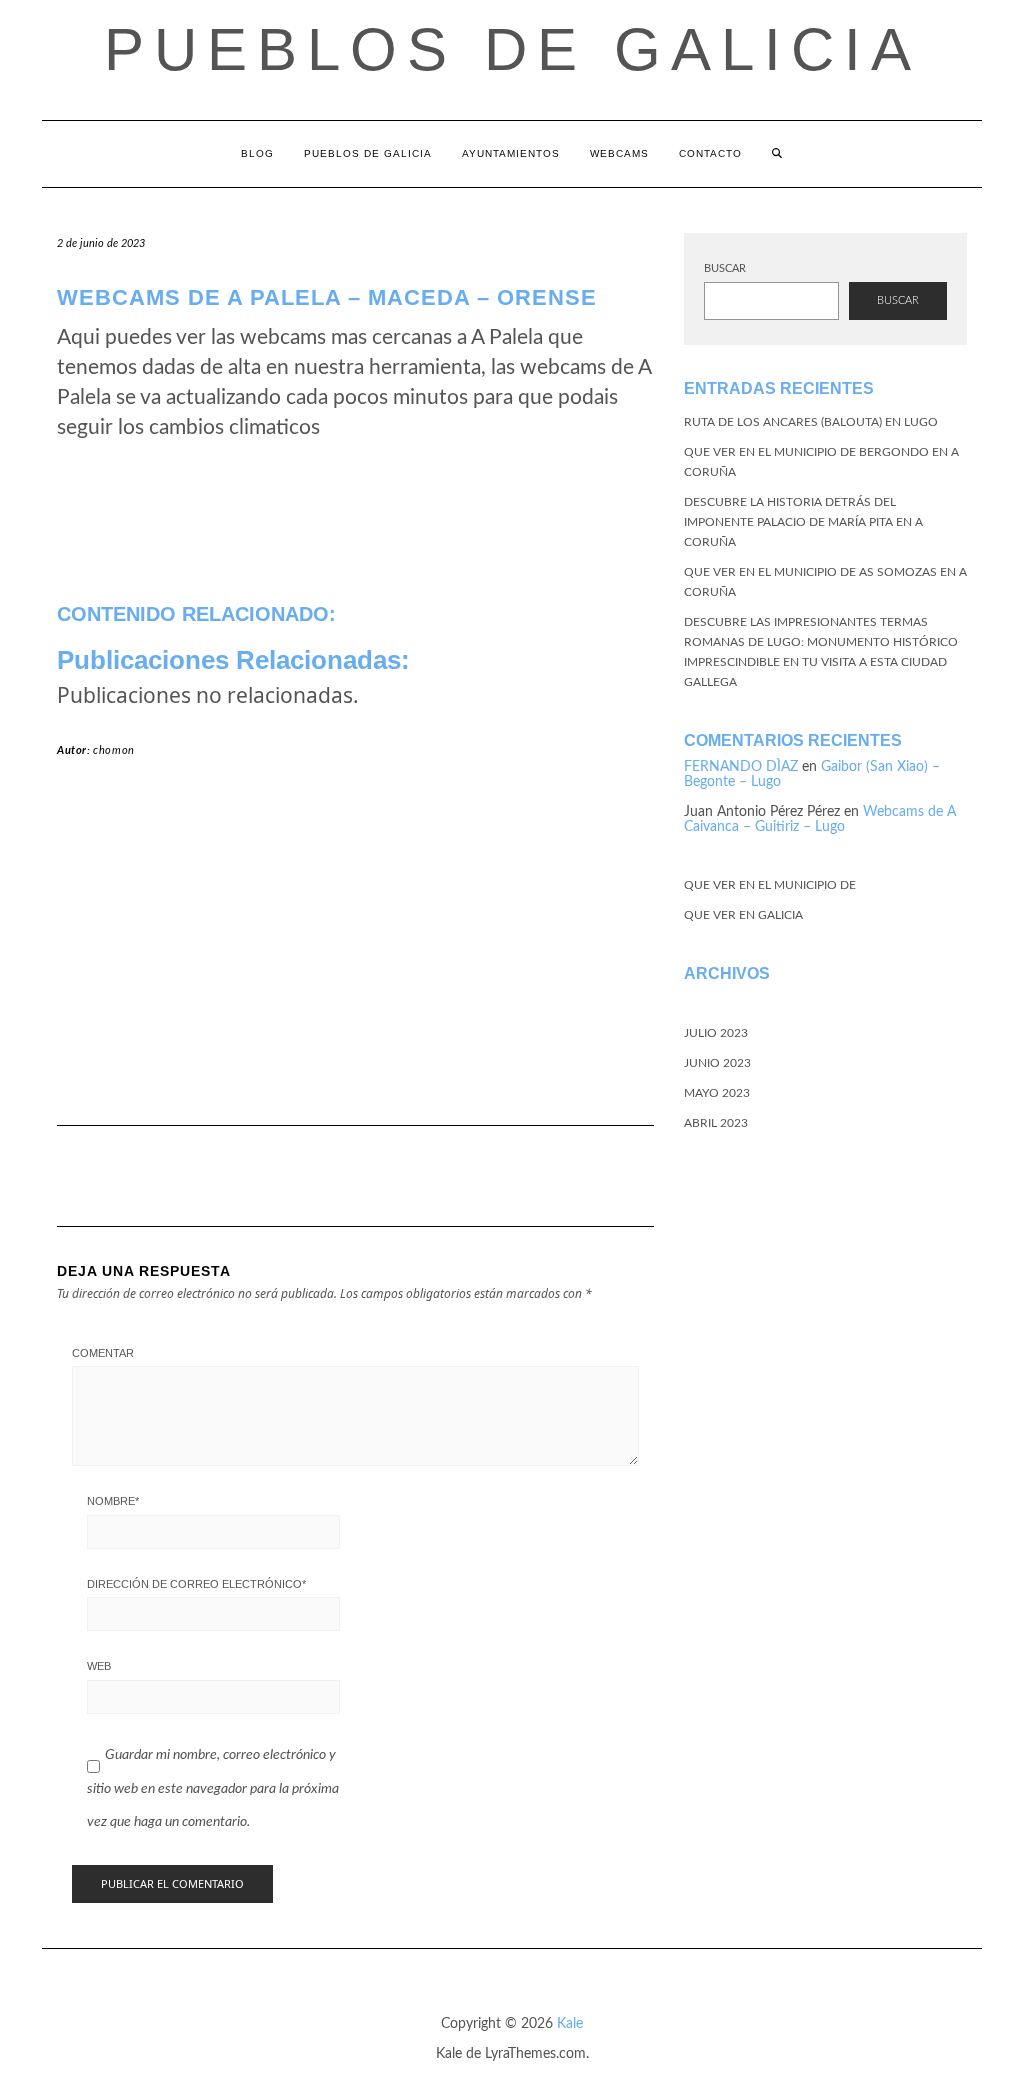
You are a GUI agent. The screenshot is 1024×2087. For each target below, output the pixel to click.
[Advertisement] (355, 950)
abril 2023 (716, 1123)
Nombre (113, 1501)
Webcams (619, 153)
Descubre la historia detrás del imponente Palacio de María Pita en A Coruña (803, 522)
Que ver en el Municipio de (770, 885)
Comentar (103, 1353)
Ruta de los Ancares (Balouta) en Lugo (811, 422)
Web (99, 1666)
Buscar (725, 268)
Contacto (710, 153)
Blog (257, 153)
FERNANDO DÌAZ (741, 767)
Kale (570, 2024)
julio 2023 (716, 1033)
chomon (114, 750)
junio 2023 (717, 1063)
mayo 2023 (717, 1093)
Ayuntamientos (511, 153)
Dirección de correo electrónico (196, 1584)
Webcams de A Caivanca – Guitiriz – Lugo (820, 819)
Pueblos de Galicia (512, 49)
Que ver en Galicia (743, 915)
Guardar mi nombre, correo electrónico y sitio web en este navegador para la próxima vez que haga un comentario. (213, 1788)
